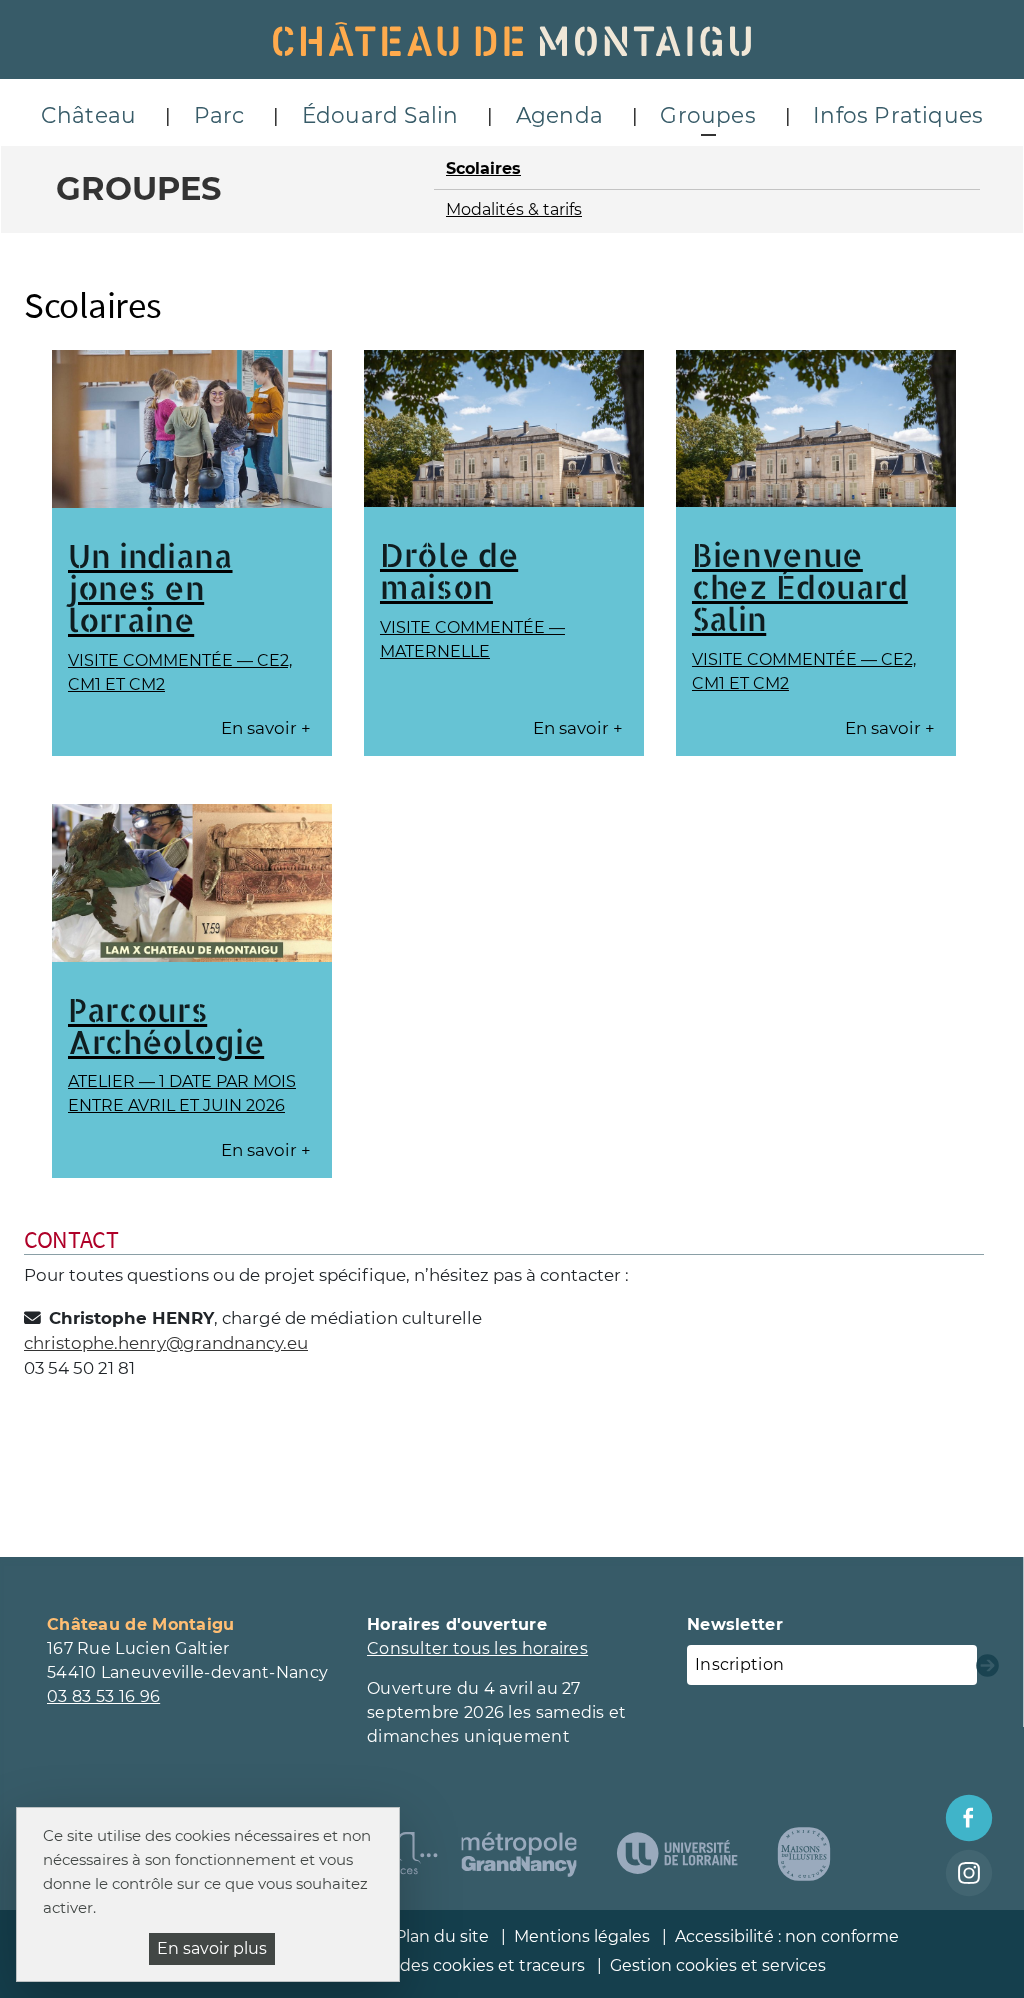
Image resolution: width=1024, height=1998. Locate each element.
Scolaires (483, 168)
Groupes (707, 115)
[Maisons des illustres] (804, 1854)
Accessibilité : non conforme (787, 1936)
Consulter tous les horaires (477, 1648)
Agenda (559, 115)
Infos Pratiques (898, 115)
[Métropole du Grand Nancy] (519, 1854)
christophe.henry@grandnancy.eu (166, 1343)
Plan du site (442, 1936)
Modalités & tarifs (514, 209)
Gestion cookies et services (718, 1965)
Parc (219, 115)
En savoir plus (212, 1948)
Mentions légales (582, 1936)
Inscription (739, 1664)
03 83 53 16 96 (103, 1696)
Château (88, 115)
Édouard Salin (380, 115)
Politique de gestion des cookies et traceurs (409, 1965)
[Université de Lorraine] (677, 1854)
